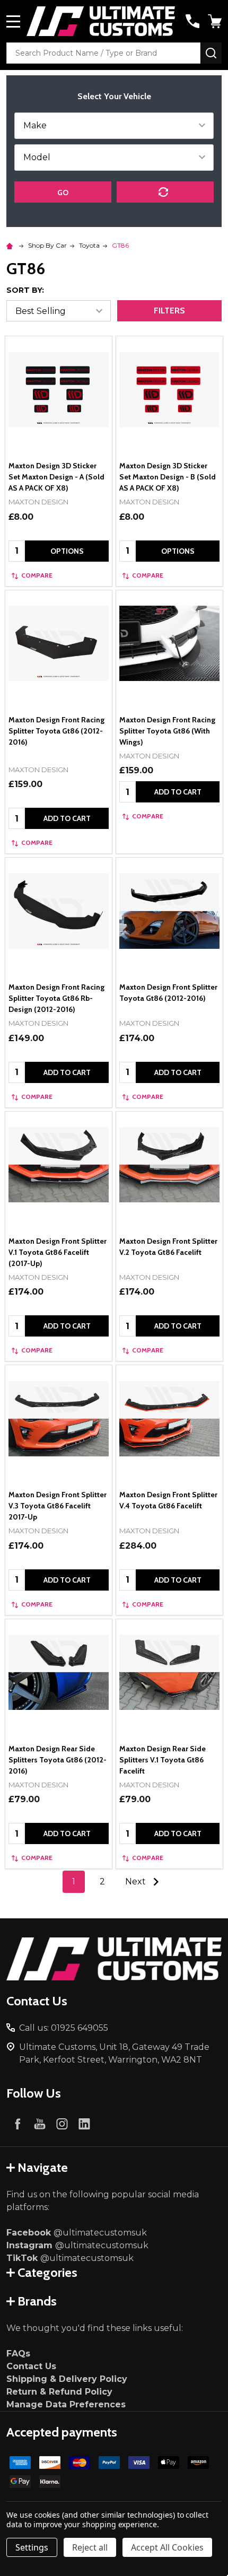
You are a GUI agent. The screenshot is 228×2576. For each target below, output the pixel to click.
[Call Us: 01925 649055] (192, 21)
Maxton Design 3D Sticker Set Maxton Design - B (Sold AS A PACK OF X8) (168, 477)
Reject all (90, 2547)
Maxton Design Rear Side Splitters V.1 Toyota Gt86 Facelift (163, 1760)
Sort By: (25, 290)
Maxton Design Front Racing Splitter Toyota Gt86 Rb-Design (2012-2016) (56, 998)
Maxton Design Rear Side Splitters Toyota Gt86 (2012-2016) (58, 1760)
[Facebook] (17, 2124)
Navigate (43, 2167)
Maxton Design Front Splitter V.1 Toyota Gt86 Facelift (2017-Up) (58, 1252)
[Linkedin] (84, 2124)
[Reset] (165, 192)
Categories (47, 2272)
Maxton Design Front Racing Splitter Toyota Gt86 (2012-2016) (56, 731)
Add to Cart (67, 818)
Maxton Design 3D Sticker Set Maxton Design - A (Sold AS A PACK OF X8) (56, 477)
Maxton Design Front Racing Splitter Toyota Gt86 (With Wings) (167, 731)
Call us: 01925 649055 (64, 2028)
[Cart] (216, 21)
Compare (37, 575)
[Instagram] (62, 2124)
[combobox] (103, 53)
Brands (37, 2301)
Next (137, 1881)
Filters (169, 311)
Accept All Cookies (167, 2547)
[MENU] (13, 21)
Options (67, 551)
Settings (32, 2547)
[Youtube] (40, 2124)
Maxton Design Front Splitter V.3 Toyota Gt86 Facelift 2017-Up (58, 1506)
